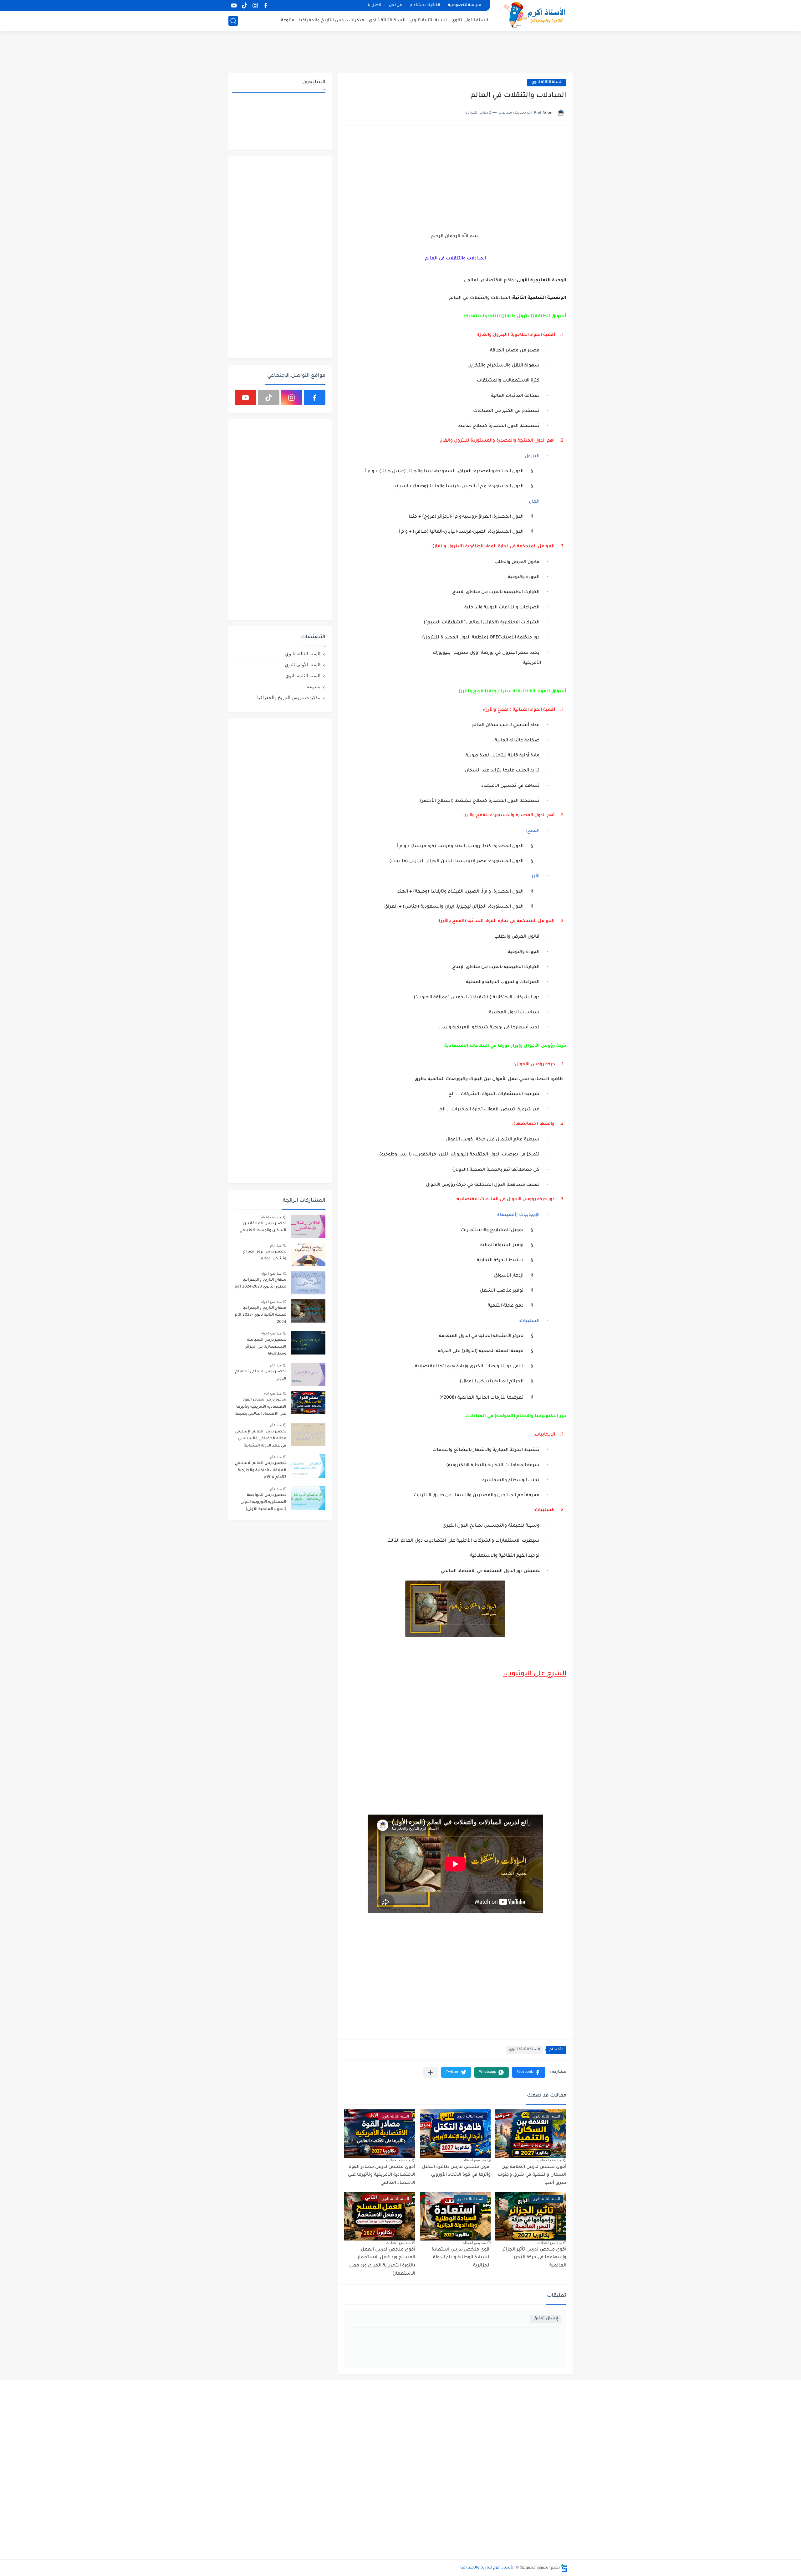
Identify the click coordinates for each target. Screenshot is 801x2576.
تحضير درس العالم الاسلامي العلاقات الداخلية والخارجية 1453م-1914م (260, 1470)
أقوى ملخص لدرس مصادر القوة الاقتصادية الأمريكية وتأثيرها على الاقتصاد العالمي (382, 2175)
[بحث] (233, 21)
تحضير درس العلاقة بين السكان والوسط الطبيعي (263, 1227)
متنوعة (288, 20)
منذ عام (276, 1245)
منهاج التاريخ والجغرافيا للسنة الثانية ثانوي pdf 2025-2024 (261, 1315)
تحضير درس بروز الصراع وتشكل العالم (265, 1255)
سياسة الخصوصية (465, 5)
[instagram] (255, 5)
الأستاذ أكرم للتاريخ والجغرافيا (487, 2568)
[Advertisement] (400, 52)
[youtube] (234, 5)
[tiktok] (244, 5)
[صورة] (308, 1226)
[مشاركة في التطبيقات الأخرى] (430, 2072)
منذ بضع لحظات (549, 2160)
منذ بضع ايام (273, 1393)
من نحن (395, 5)
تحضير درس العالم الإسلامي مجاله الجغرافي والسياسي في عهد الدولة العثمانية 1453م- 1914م (260, 1440)
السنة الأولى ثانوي (470, 20)
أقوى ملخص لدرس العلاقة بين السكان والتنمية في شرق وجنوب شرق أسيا (532, 2175)
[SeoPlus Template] (564, 2568)
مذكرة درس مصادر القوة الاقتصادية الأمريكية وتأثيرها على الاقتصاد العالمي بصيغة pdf (260, 1408)
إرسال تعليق (546, 2319)
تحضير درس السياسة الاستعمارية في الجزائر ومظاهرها (266, 1347)
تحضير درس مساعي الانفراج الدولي (261, 1375)
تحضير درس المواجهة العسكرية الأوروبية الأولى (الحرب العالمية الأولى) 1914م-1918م (263, 1503)
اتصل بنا (374, 5)
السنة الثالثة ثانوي (387, 20)
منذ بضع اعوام (271, 1217)
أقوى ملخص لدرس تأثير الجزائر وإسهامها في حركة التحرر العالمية (534, 2258)
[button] (529, 2072)
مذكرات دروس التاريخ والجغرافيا (332, 20)
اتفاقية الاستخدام (425, 5)
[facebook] (266, 5)
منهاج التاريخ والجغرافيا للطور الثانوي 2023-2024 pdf (260, 1283)
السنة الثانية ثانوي (429, 20)
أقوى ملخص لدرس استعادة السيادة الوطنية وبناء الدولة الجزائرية (461, 2258)
